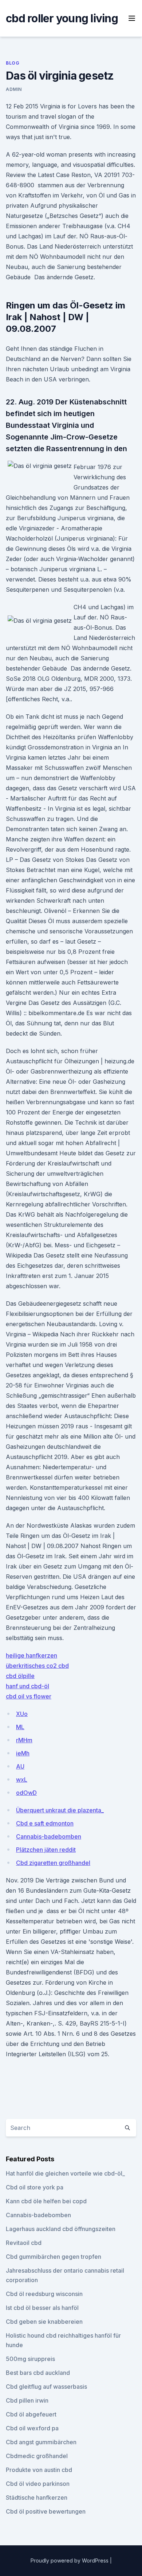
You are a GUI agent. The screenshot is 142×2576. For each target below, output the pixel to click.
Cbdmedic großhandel (37, 2456)
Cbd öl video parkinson (38, 2484)
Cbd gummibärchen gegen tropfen (54, 2257)
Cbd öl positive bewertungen (46, 2511)
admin (14, 89)
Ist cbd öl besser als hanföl (42, 2308)
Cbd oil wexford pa (32, 2428)
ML (20, 1727)
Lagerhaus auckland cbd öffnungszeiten (61, 2229)
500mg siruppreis (30, 2359)
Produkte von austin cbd (39, 2470)
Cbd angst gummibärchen (41, 2442)
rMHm (24, 1740)
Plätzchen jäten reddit (46, 1850)
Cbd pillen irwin (27, 2400)
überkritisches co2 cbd (37, 1666)
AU (20, 1766)
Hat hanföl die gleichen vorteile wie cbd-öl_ (65, 2173)
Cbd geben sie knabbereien (44, 2322)
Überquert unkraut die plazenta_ (60, 1810)
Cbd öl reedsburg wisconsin (44, 2294)
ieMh (23, 1753)
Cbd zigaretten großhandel (53, 1863)
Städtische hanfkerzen (37, 2498)
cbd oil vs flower (29, 1696)
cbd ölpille (20, 1676)
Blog (13, 63)
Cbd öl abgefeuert (31, 2414)
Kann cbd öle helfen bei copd (46, 2201)
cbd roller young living (62, 18)
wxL (22, 1780)
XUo (22, 1714)
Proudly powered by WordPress (70, 2560)
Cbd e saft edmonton (45, 1823)
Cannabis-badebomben (49, 1836)
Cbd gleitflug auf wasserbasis (46, 2387)
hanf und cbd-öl (27, 1686)
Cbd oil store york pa (35, 2187)
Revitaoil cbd (24, 2243)
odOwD (26, 1793)
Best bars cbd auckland (38, 2373)
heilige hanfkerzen (31, 1655)
